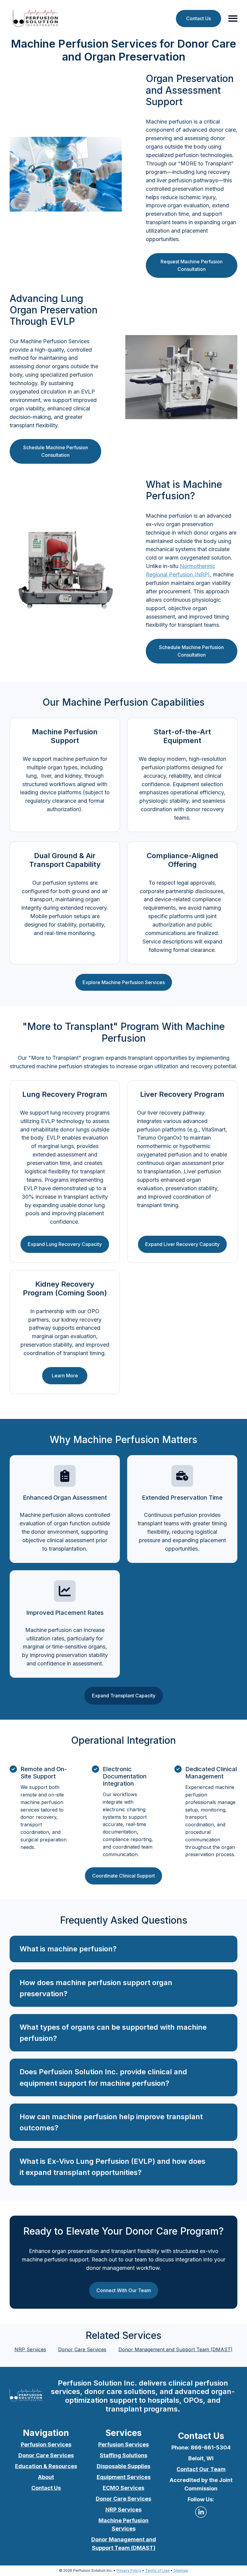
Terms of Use (157, 2570)
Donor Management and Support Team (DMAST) (175, 2349)
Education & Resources (46, 2466)
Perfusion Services (46, 2444)
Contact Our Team (201, 2469)
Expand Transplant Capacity (124, 1696)
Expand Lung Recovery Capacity (65, 1244)
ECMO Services (123, 2488)
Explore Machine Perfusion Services (124, 982)
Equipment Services (124, 2477)
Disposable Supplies (123, 2466)
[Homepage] (36, 19)
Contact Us (199, 18)
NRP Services (30, 2349)
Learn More (65, 1376)
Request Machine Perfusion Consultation (192, 265)
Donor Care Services (82, 2349)
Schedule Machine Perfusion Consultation (56, 451)
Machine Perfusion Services (123, 2525)
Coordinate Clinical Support (123, 1876)
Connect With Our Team (124, 2290)
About (46, 2477)
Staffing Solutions (123, 2455)
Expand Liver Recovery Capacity (182, 1244)
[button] (123, 1949)
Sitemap (181, 2570)
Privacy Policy (129, 2570)
